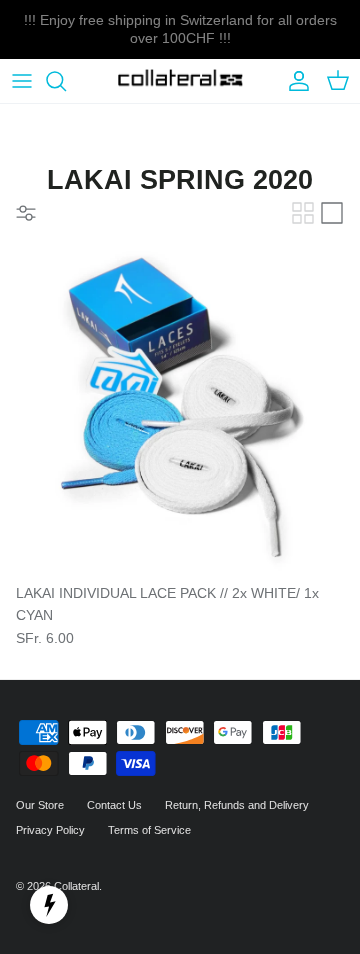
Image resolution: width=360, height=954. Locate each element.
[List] (332, 213)
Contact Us (114, 805)
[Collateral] (180, 81)
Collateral (76, 886)
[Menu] (22, 81)
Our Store (40, 805)
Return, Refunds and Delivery (237, 805)
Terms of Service (149, 830)
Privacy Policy (50, 830)
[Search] (66, 81)
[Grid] (303, 213)
